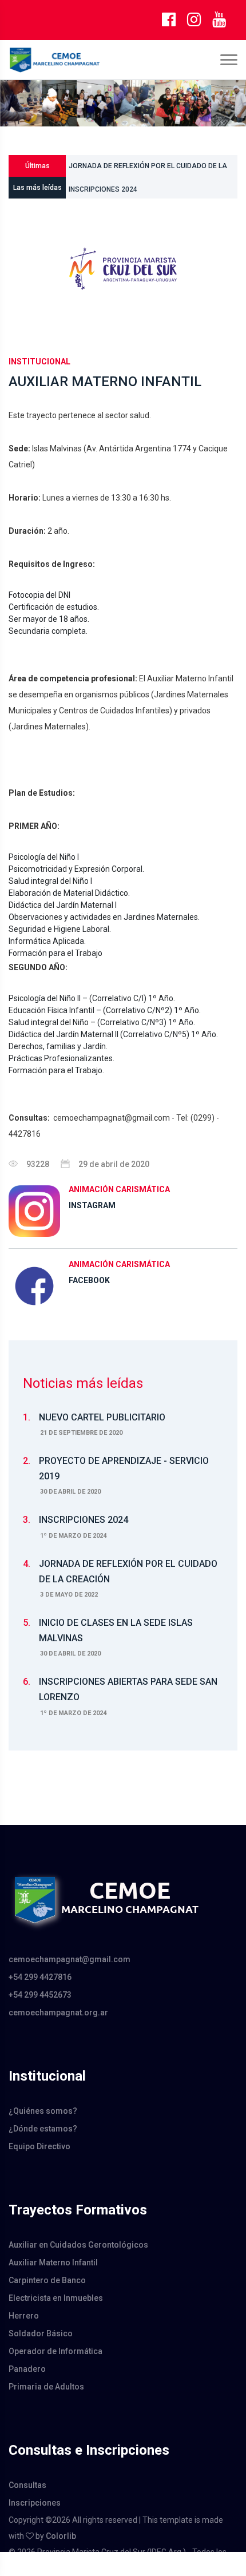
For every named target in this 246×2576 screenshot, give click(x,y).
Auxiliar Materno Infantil (53, 2263)
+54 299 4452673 (40, 1995)
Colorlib (61, 2536)
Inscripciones (35, 2503)
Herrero (24, 2316)
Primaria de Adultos (46, 2387)
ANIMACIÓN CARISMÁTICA (119, 1189)
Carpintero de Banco (47, 2280)
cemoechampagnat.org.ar (58, 2013)
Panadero (27, 2369)
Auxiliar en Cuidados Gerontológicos (78, 2245)
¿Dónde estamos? (43, 2129)
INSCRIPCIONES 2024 (103, 188)
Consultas (27, 2485)
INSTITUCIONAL (39, 362)
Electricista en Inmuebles (56, 2298)
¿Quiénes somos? (43, 2111)
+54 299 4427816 (40, 1977)
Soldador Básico (41, 2333)
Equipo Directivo (39, 2146)
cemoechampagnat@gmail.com (70, 1959)
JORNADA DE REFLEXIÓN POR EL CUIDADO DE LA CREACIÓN (148, 162)
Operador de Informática (55, 2351)
